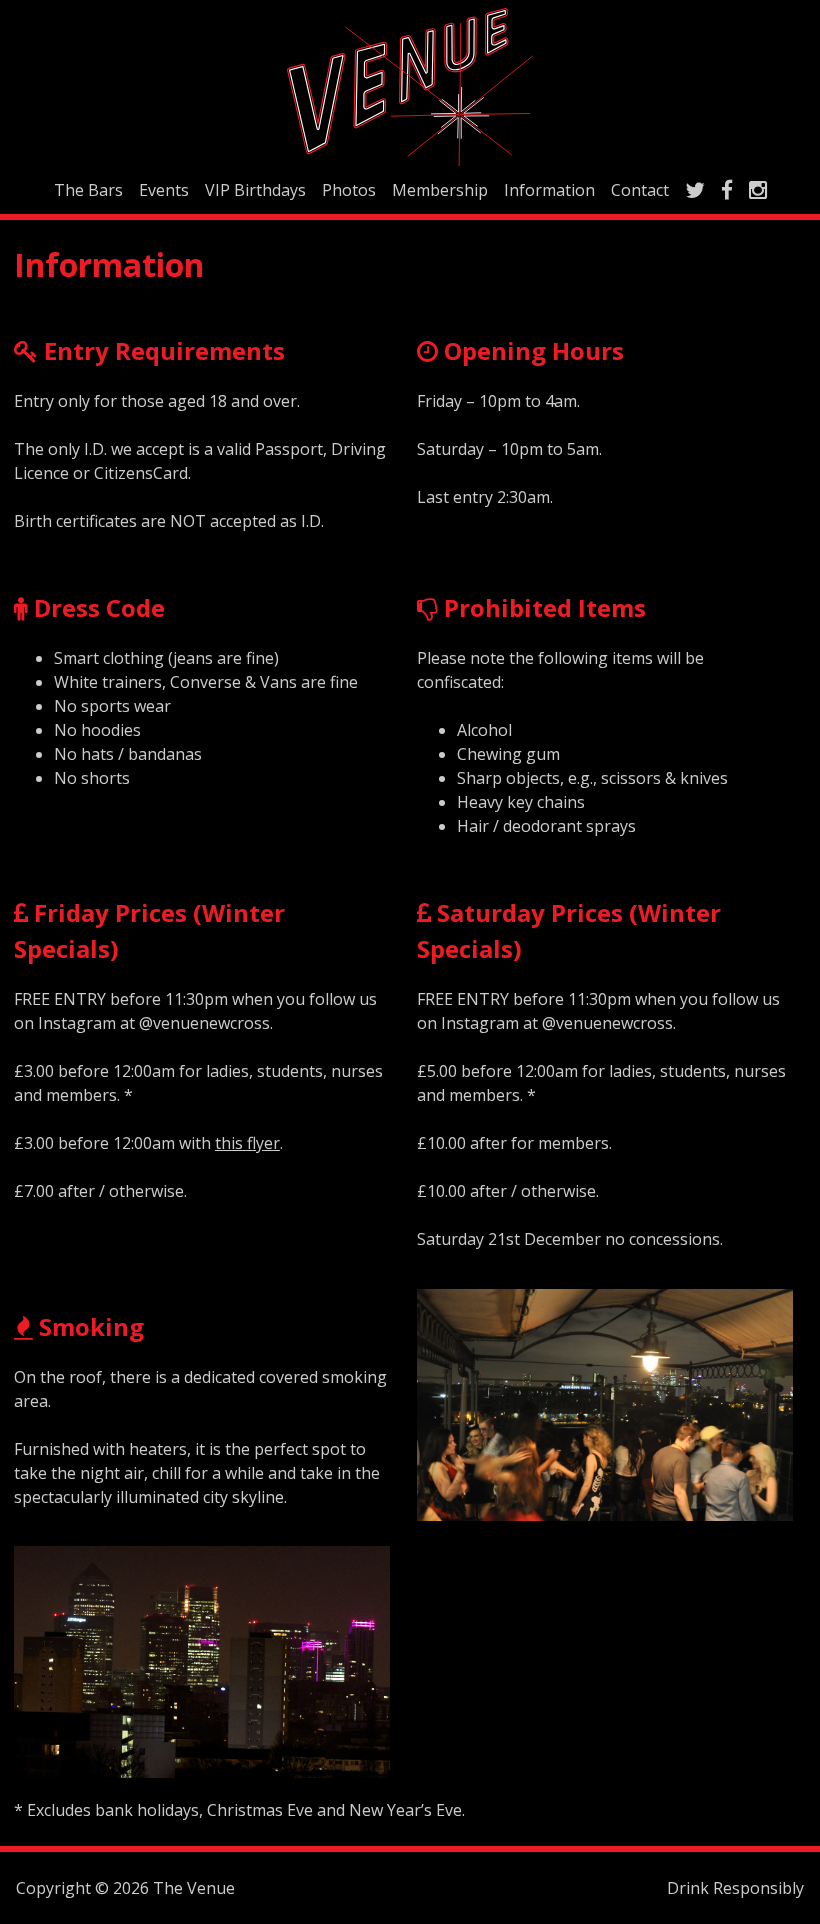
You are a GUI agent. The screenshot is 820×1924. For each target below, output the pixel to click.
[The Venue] (410, 87)
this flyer (247, 1143)
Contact (640, 190)
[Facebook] (727, 190)
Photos (349, 190)
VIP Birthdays (255, 190)
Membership (440, 190)
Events (164, 190)
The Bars (88, 190)
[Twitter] (695, 190)
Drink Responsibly (735, 1888)
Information (549, 190)
